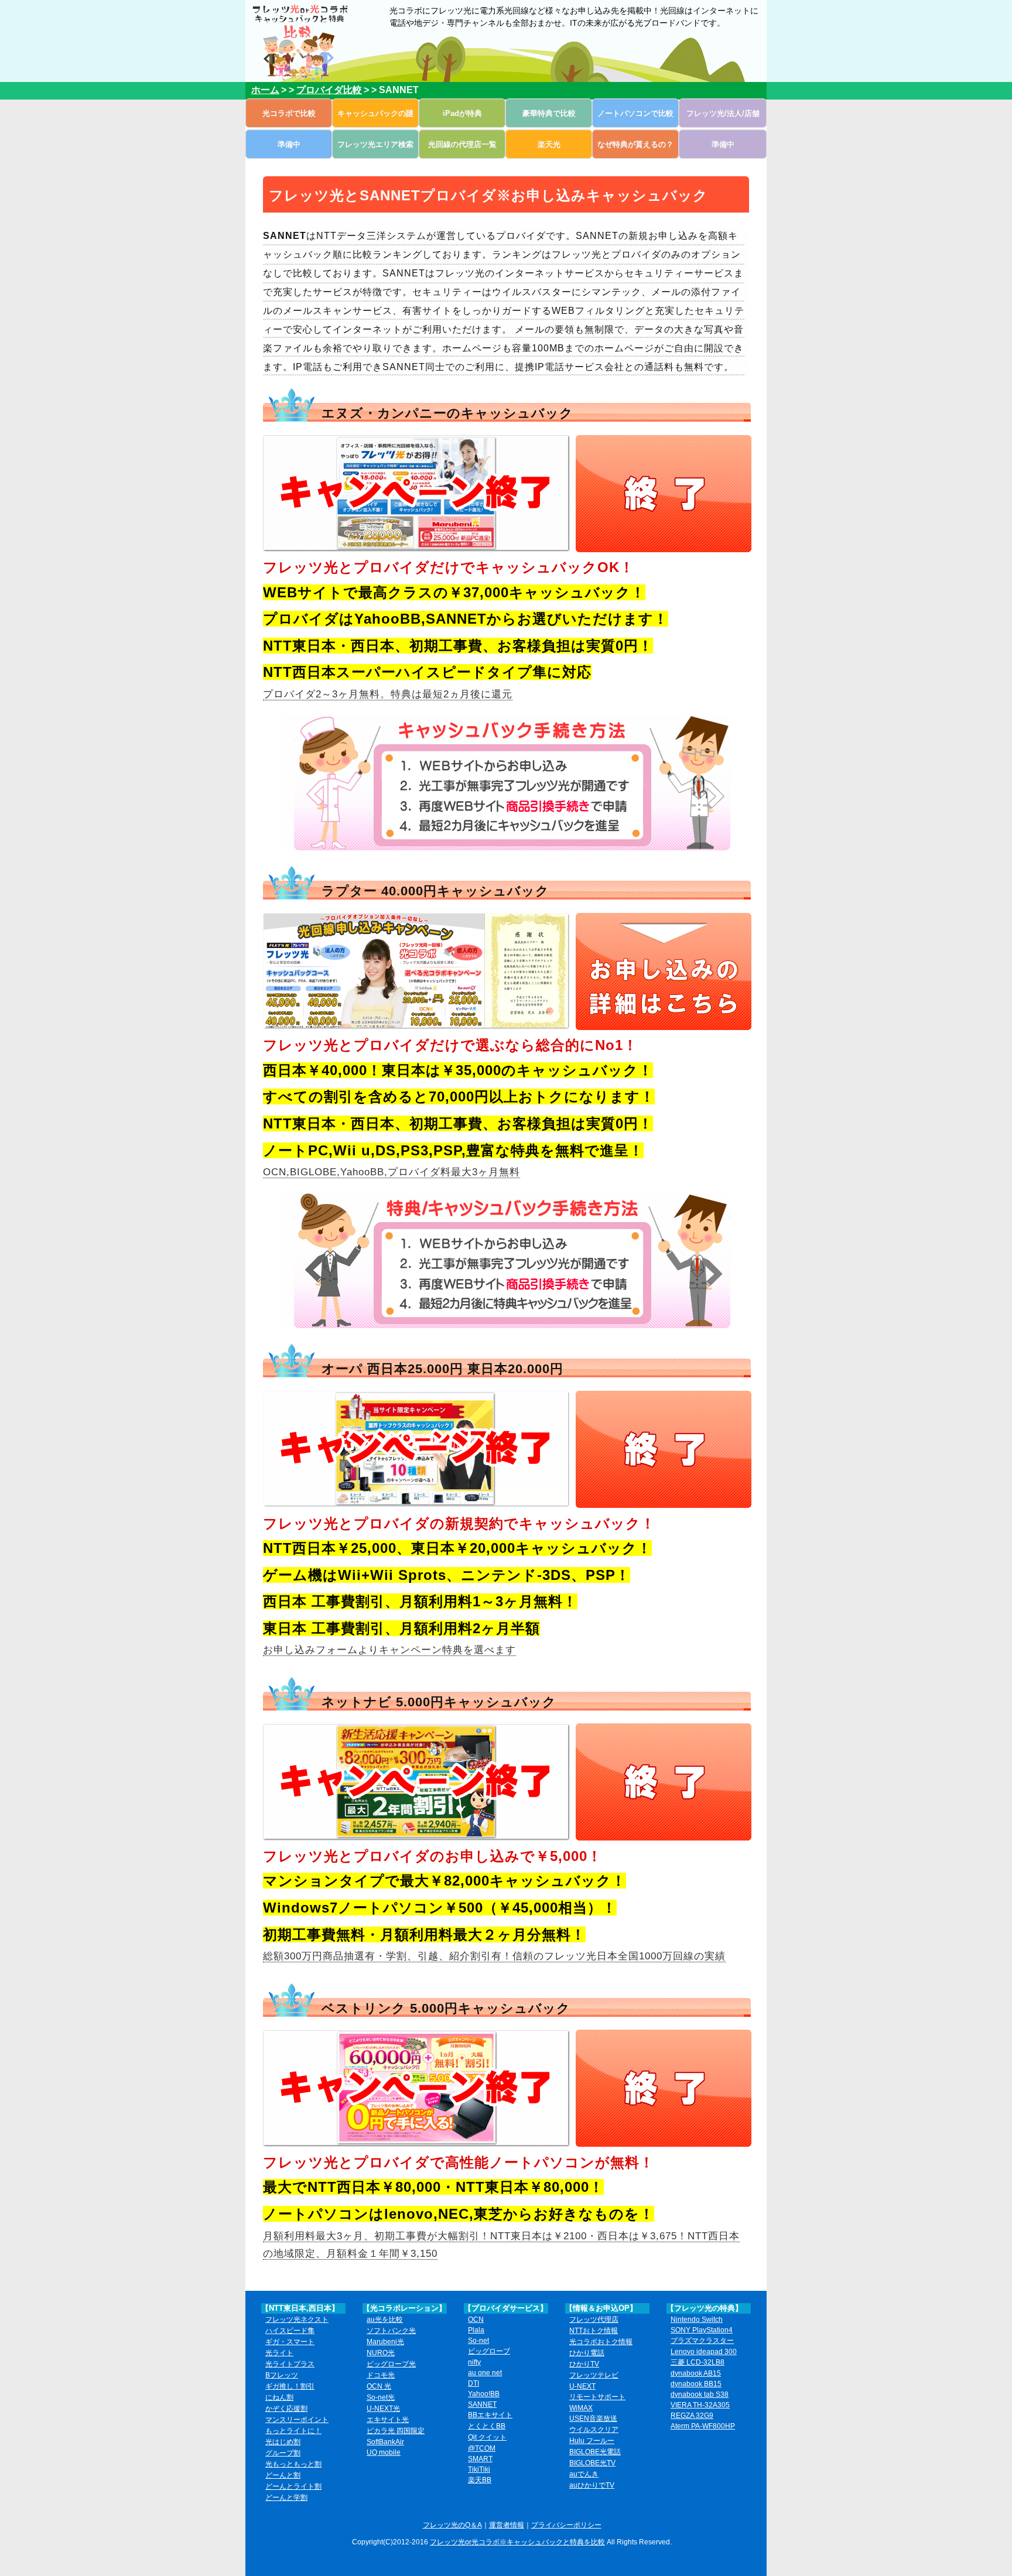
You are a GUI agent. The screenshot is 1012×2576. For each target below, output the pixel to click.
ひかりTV (584, 2364)
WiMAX (581, 2408)
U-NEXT (582, 2386)
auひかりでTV (592, 2485)
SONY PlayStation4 (702, 2330)
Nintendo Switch (697, 2320)
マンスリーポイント (297, 2420)
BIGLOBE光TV (592, 2463)
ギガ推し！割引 (290, 2386)
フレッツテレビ (594, 2375)
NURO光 (381, 2353)
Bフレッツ (282, 2375)
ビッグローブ (489, 2351)
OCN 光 (379, 2386)
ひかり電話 (587, 2353)
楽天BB (480, 2480)
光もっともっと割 (293, 2464)
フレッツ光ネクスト (297, 2320)
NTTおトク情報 (594, 2331)
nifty (474, 2362)
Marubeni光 (385, 2342)
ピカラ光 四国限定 (396, 2431)
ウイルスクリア (594, 2430)
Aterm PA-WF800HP (703, 2426)
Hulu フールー (592, 2441)
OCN (476, 2320)
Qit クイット (487, 2437)
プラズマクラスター (702, 2341)
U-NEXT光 (383, 2409)
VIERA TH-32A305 (700, 2405)
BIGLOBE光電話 (595, 2452)
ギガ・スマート (290, 2342)
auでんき (584, 2474)
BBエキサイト (490, 2415)
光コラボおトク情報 (601, 2342)
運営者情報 (507, 2525)
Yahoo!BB (484, 2394)
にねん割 (279, 2397)
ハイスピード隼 (290, 2331)
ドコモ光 (381, 2375)
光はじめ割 (283, 2442)
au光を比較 (385, 2320)
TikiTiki (479, 2469)
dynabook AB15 (696, 2373)
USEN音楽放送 (593, 2418)
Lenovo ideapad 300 (704, 2352)
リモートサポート (597, 2397)
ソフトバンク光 (391, 2331)
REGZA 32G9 (692, 2416)
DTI (473, 2383)
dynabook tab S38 (700, 2394)
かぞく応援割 (286, 2409)
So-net (478, 2341)
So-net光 (381, 2397)
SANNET (482, 2404)
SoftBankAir (385, 2442)
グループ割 (283, 2453)
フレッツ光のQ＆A (452, 2525)
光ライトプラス (290, 2364)
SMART (480, 2459)
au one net (485, 2373)
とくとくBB (487, 2426)
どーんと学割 (286, 2498)
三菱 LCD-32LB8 (698, 2362)
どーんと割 (283, 2475)
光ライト (279, 2353)
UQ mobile (384, 2452)
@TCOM (482, 2448)
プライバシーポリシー (566, 2525)
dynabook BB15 (696, 2384)
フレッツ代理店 (594, 2320)
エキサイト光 (388, 2420)
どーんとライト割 (293, 2486)
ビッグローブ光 (391, 2364)
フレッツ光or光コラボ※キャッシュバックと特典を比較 (517, 2542)
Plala (476, 2330)
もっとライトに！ (293, 2431)
